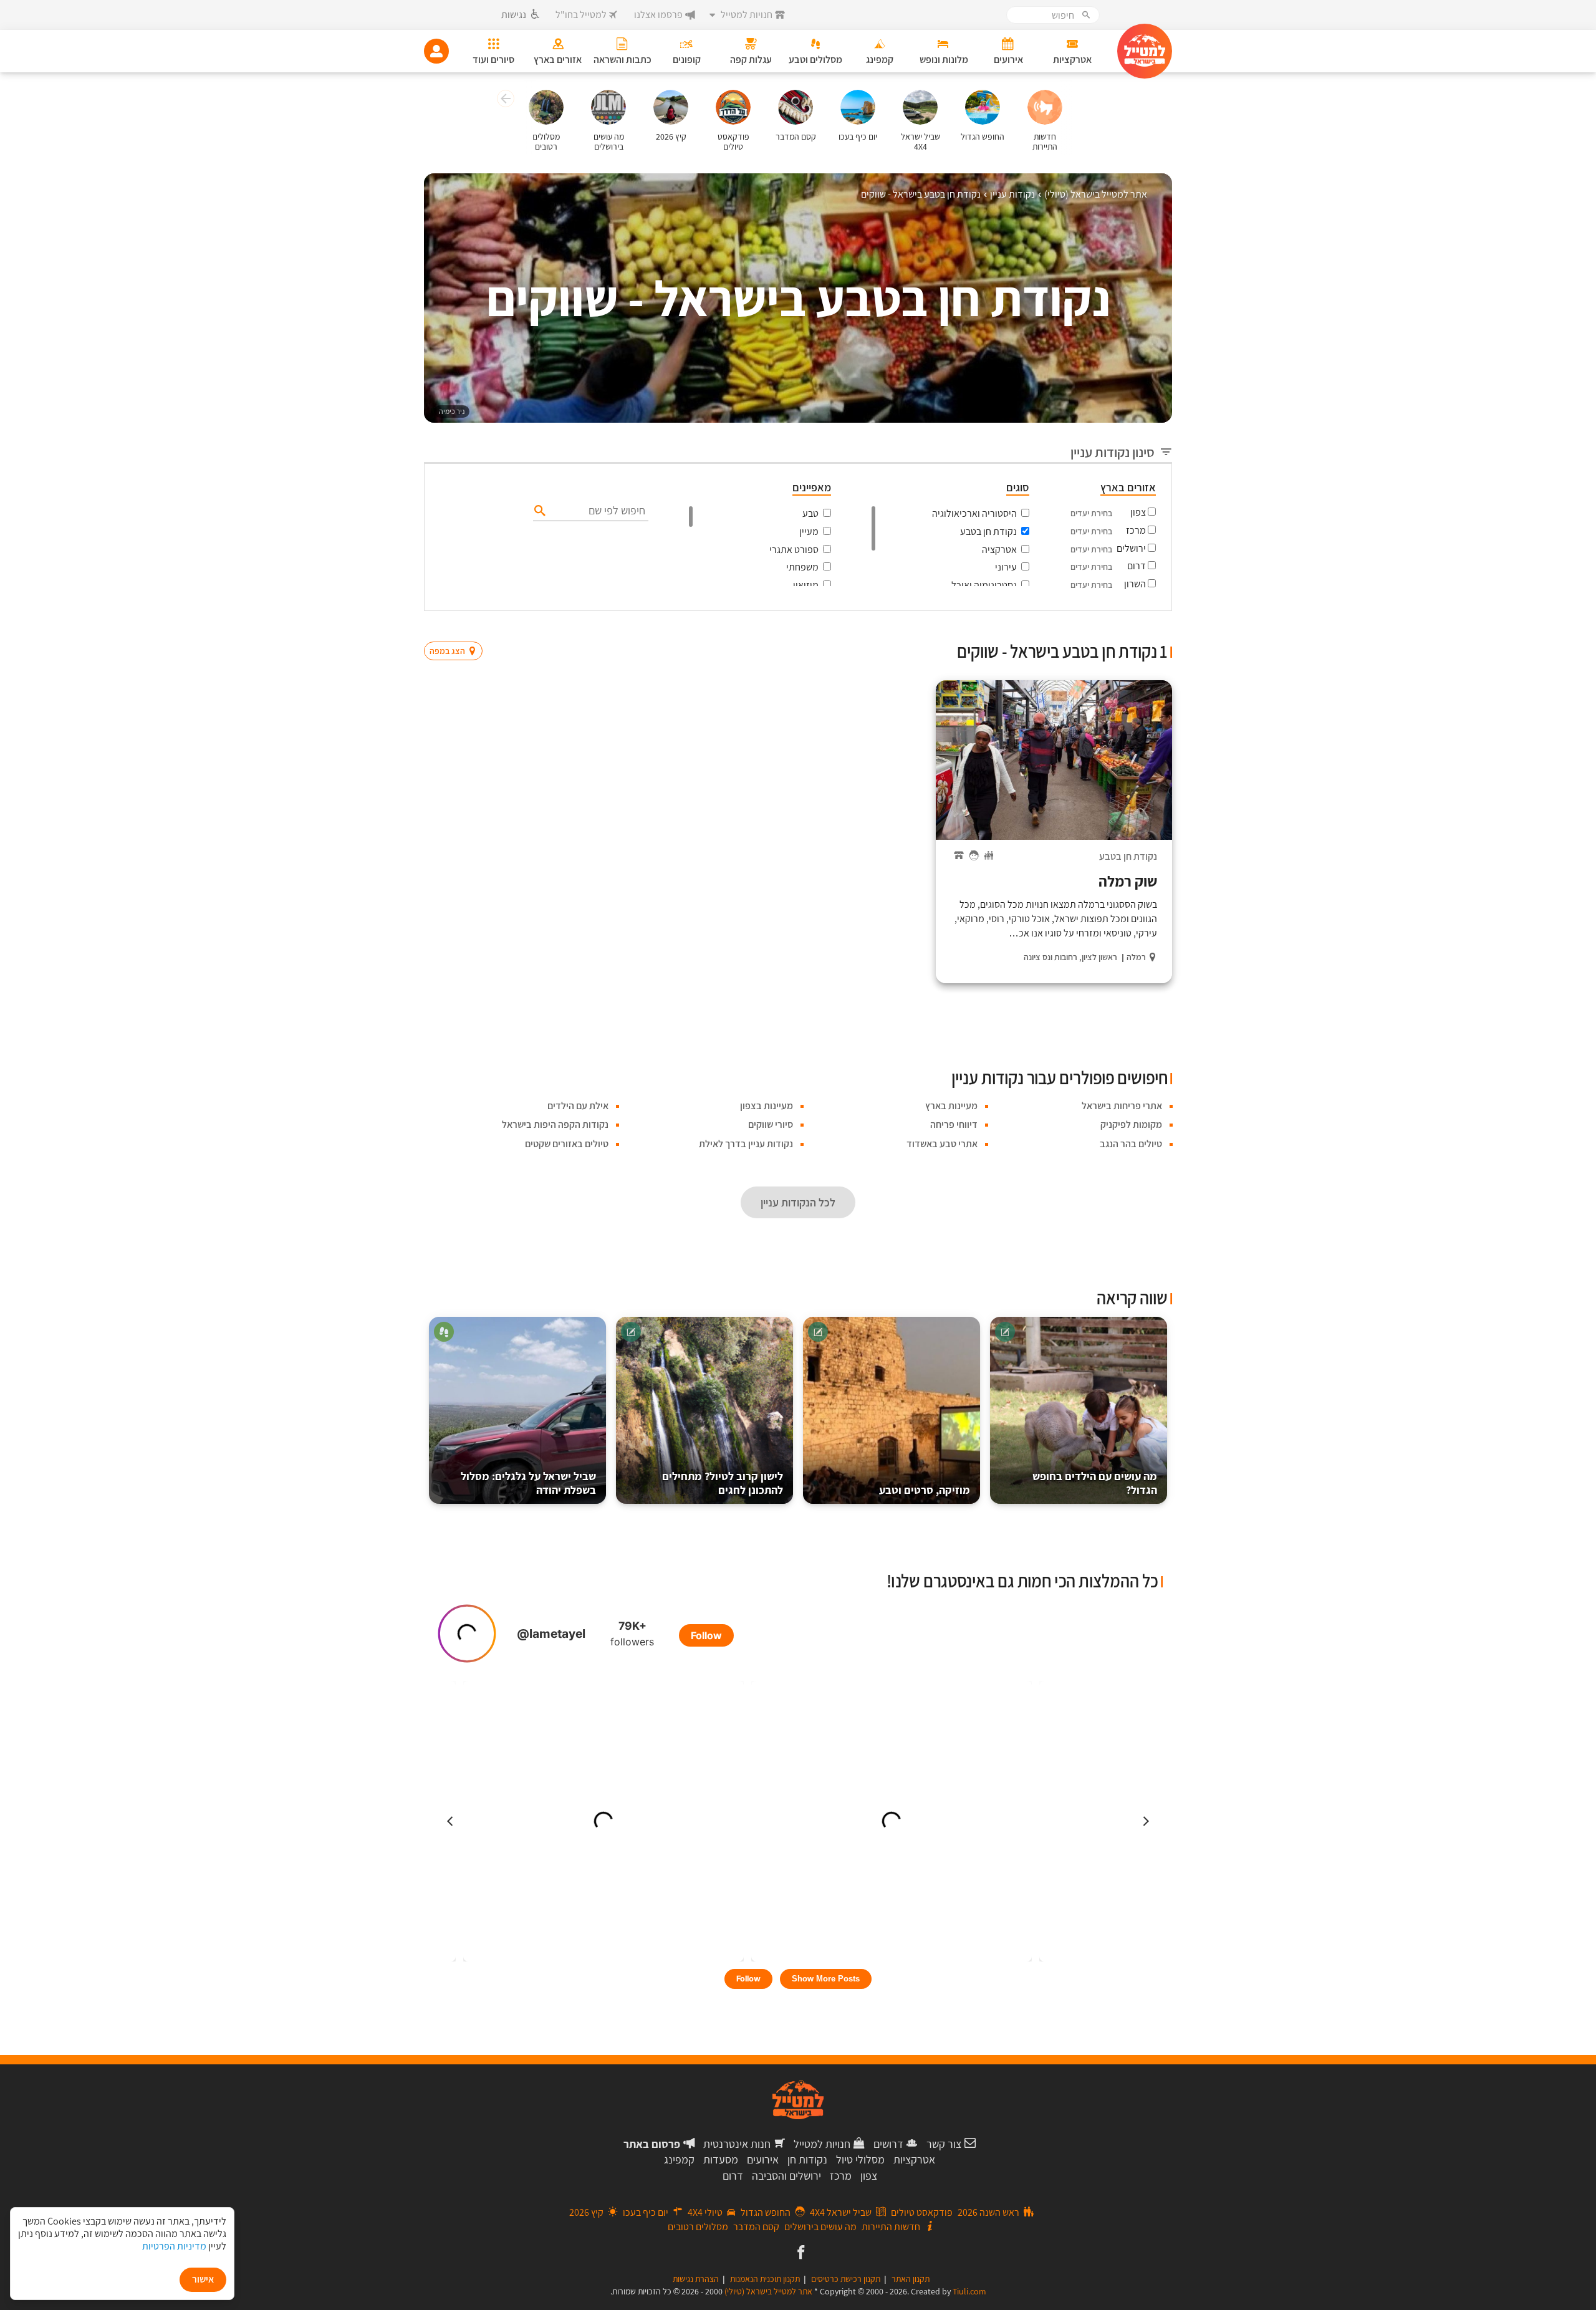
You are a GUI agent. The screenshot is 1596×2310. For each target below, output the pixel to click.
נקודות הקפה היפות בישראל (555, 1124)
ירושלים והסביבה (786, 2176)
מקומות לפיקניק (1131, 1124)
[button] (504, 100)
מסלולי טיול (860, 2159)
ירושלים (1131, 548)
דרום (1137, 566)
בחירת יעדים (1091, 513)
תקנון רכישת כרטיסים (846, 2279)
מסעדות (721, 2159)
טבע (810, 513)
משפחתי (802, 567)
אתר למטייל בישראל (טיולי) (768, 2291)
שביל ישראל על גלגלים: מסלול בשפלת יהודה (528, 1483)
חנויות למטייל (822, 2144)
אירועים (763, 2159)
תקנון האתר (911, 2279)
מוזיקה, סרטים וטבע (925, 1490)
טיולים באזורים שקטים (567, 1144)
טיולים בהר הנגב (1131, 1144)
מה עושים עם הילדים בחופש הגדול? (1095, 1483)
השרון (1135, 584)
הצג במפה (457, 627)
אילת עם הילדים (578, 1106)
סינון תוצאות (1120, 627)
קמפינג (679, 2159)
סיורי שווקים (771, 1124)
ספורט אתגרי (794, 550)
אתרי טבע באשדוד (942, 1144)
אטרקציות (914, 2159)
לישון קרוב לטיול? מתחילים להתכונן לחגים (723, 1483)
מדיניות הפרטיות (174, 2246)
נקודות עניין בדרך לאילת (746, 1144)
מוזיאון (806, 585)
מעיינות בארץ (951, 1106)
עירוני (1006, 567)
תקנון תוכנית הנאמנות (765, 2279)
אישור (203, 2279)
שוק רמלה (1128, 881)
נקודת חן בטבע (988, 532)
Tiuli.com (969, 2291)
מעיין (809, 532)
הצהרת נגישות (696, 2279)
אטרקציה (999, 550)
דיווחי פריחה (954, 1124)
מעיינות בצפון (767, 1106)
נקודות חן (807, 2159)
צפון (1138, 512)
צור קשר (944, 2144)
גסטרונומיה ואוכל (984, 585)
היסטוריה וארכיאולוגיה (974, 513)
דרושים (888, 2144)
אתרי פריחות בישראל (1122, 1106)
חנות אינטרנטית (737, 2144)
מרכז (1136, 530)
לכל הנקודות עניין (798, 1202)
